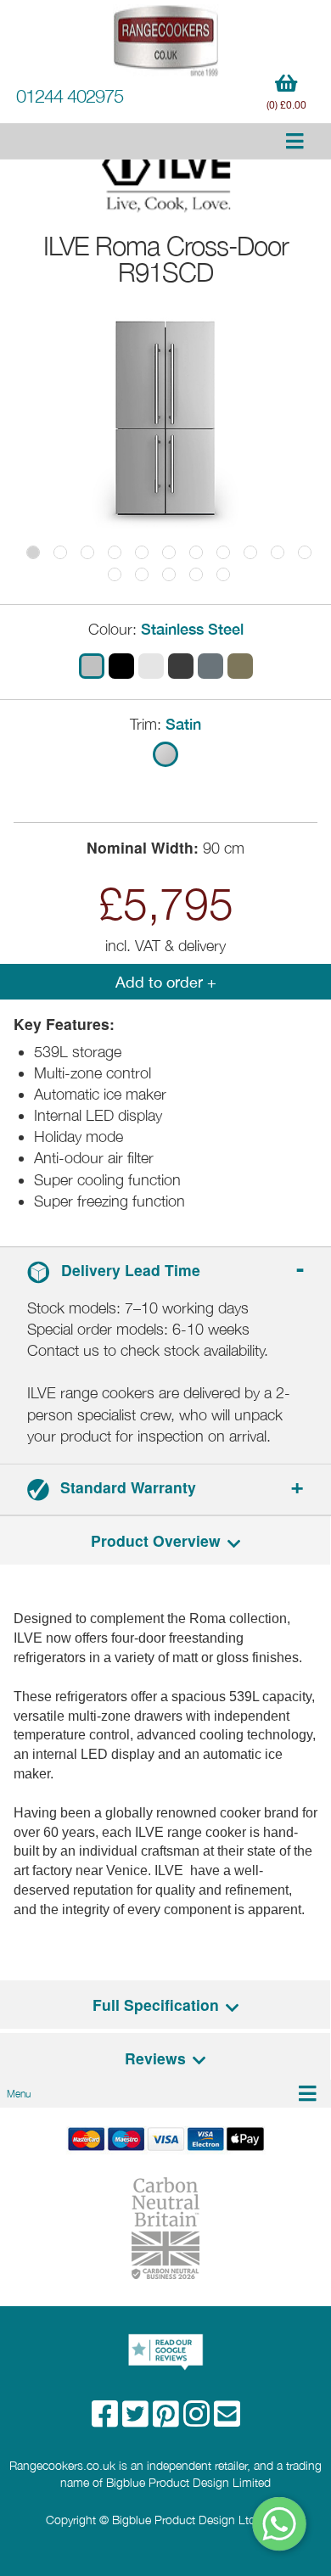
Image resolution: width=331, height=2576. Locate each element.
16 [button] (223, 574)
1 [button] (33, 552)
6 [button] (169, 552)
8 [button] (223, 552)
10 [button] (278, 552)
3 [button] (87, 552)
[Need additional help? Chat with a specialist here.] (280, 2524)
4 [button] (115, 552)
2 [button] (60, 552)
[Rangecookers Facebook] (107, 2419)
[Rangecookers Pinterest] (168, 2419)
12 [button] (115, 574)
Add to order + (166, 982)
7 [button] (196, 552)
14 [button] (169, 574)
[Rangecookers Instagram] (199, 2419)
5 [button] (142, 552)
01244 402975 (70, 96)
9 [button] (250, 552)
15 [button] (196, 574)
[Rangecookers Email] (227, 2419)
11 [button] (305, 552)
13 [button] (142, 574)
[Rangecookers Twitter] (137, 2419)
